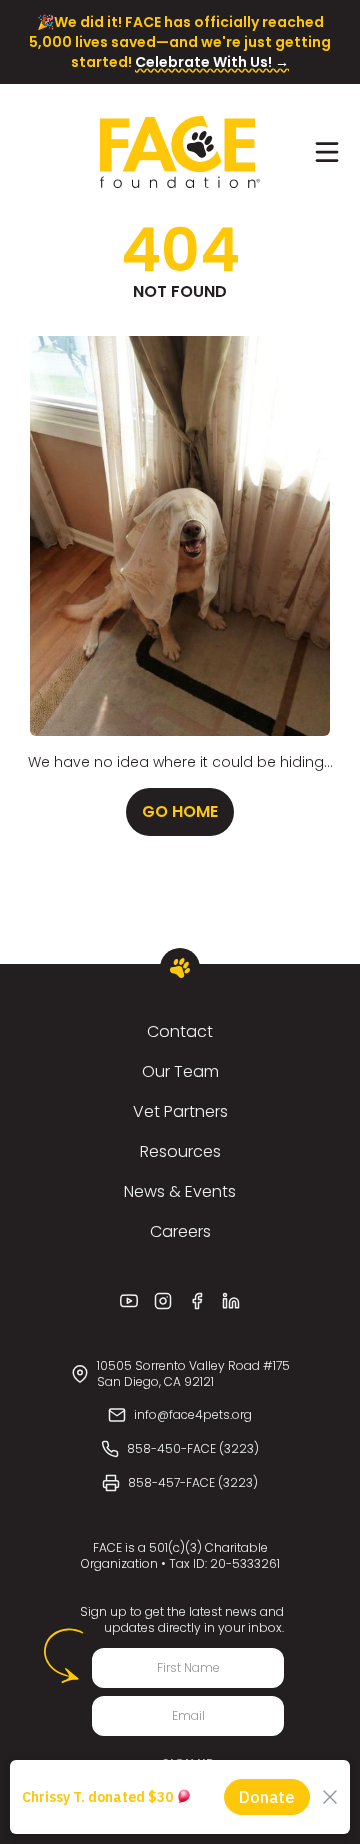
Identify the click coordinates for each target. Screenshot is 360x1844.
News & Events (180, 1191)
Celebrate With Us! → (212, 62)
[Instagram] (163, 1301)
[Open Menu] (327, 152)
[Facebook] (197, 1301)
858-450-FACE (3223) (193, 1448)
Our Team (180, 1071)
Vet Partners (180, 1111)
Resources (180, 1151)
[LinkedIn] (231, 1301)
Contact (180, 1031)
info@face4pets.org (193, 1414)
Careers (180, 1231)
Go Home (180, 811)
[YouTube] (129, 1301)
